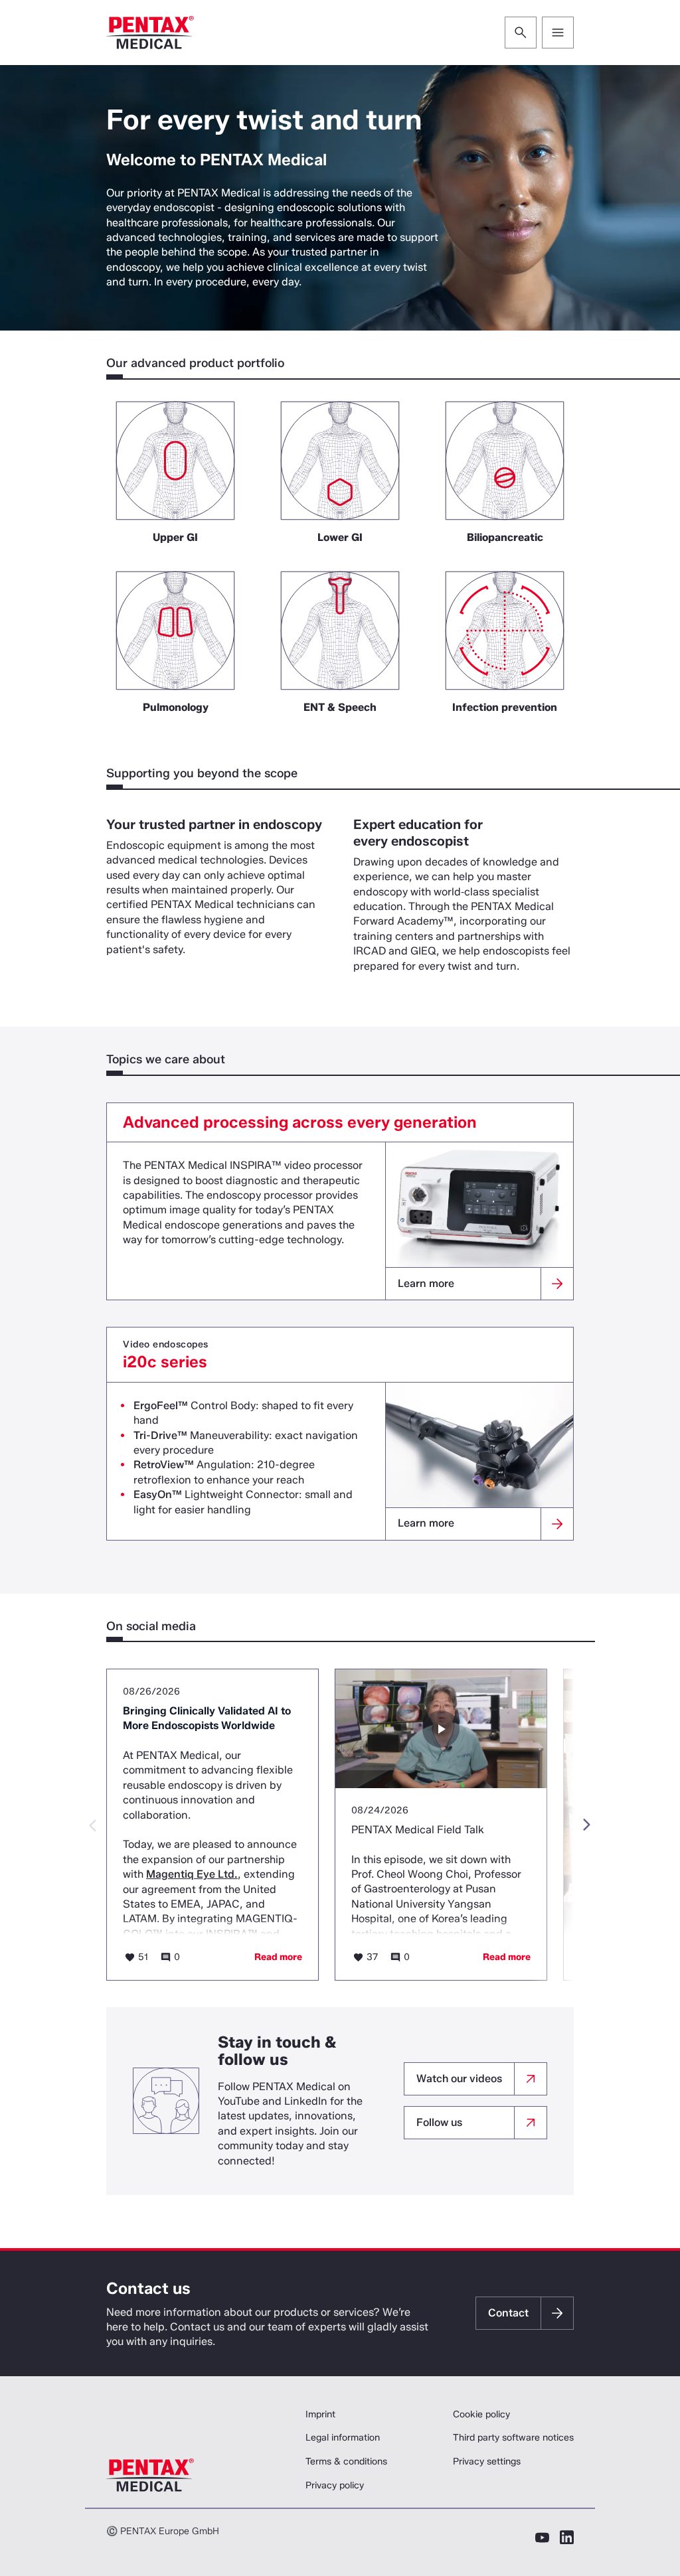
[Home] (150, 33)
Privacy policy (335, 2485)
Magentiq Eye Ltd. (192, 1874)
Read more (278, 1957)
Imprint (320, 2414)
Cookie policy (481, 2414)
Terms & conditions (346, 2462)
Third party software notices (513, 2438)
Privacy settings (487, 2462)
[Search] (521, 33)
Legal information (343, 2438)
